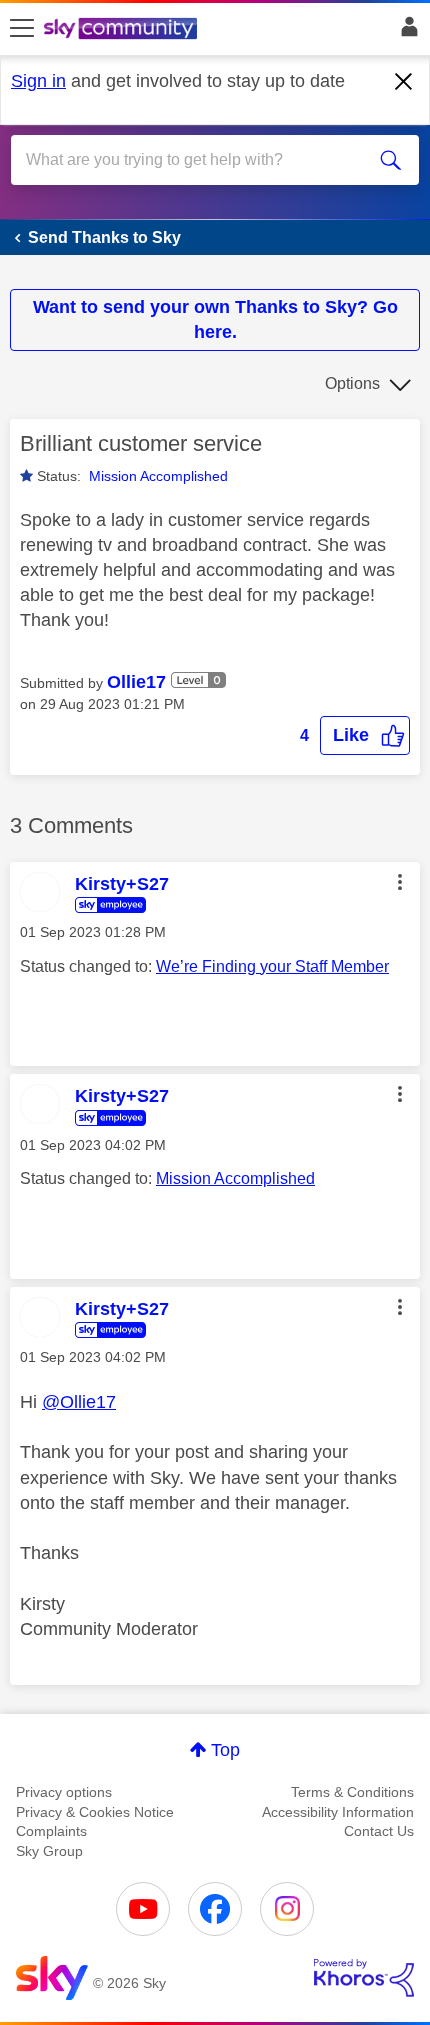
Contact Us (379, 1831)
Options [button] (352, 383)
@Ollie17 (79, 1402)
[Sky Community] (123, 30)
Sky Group (49, 1851)
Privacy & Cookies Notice (95, 1812)
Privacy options (64, 1792)
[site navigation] (22, 29)
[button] (365, 735)
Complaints (51, 1831)
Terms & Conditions (352, 1792)
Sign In (405, 32)
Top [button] (225, 1750)
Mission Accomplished (158, 476)
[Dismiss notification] (404, 82)
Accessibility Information (338, 1812)
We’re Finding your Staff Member (272, 966)
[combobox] (195, 160)
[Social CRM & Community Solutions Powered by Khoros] (364, 1978)
